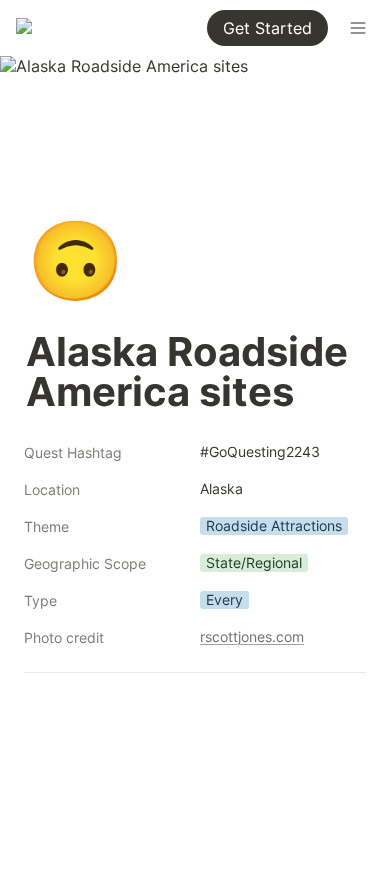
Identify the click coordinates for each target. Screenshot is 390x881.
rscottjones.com (252, 636)
